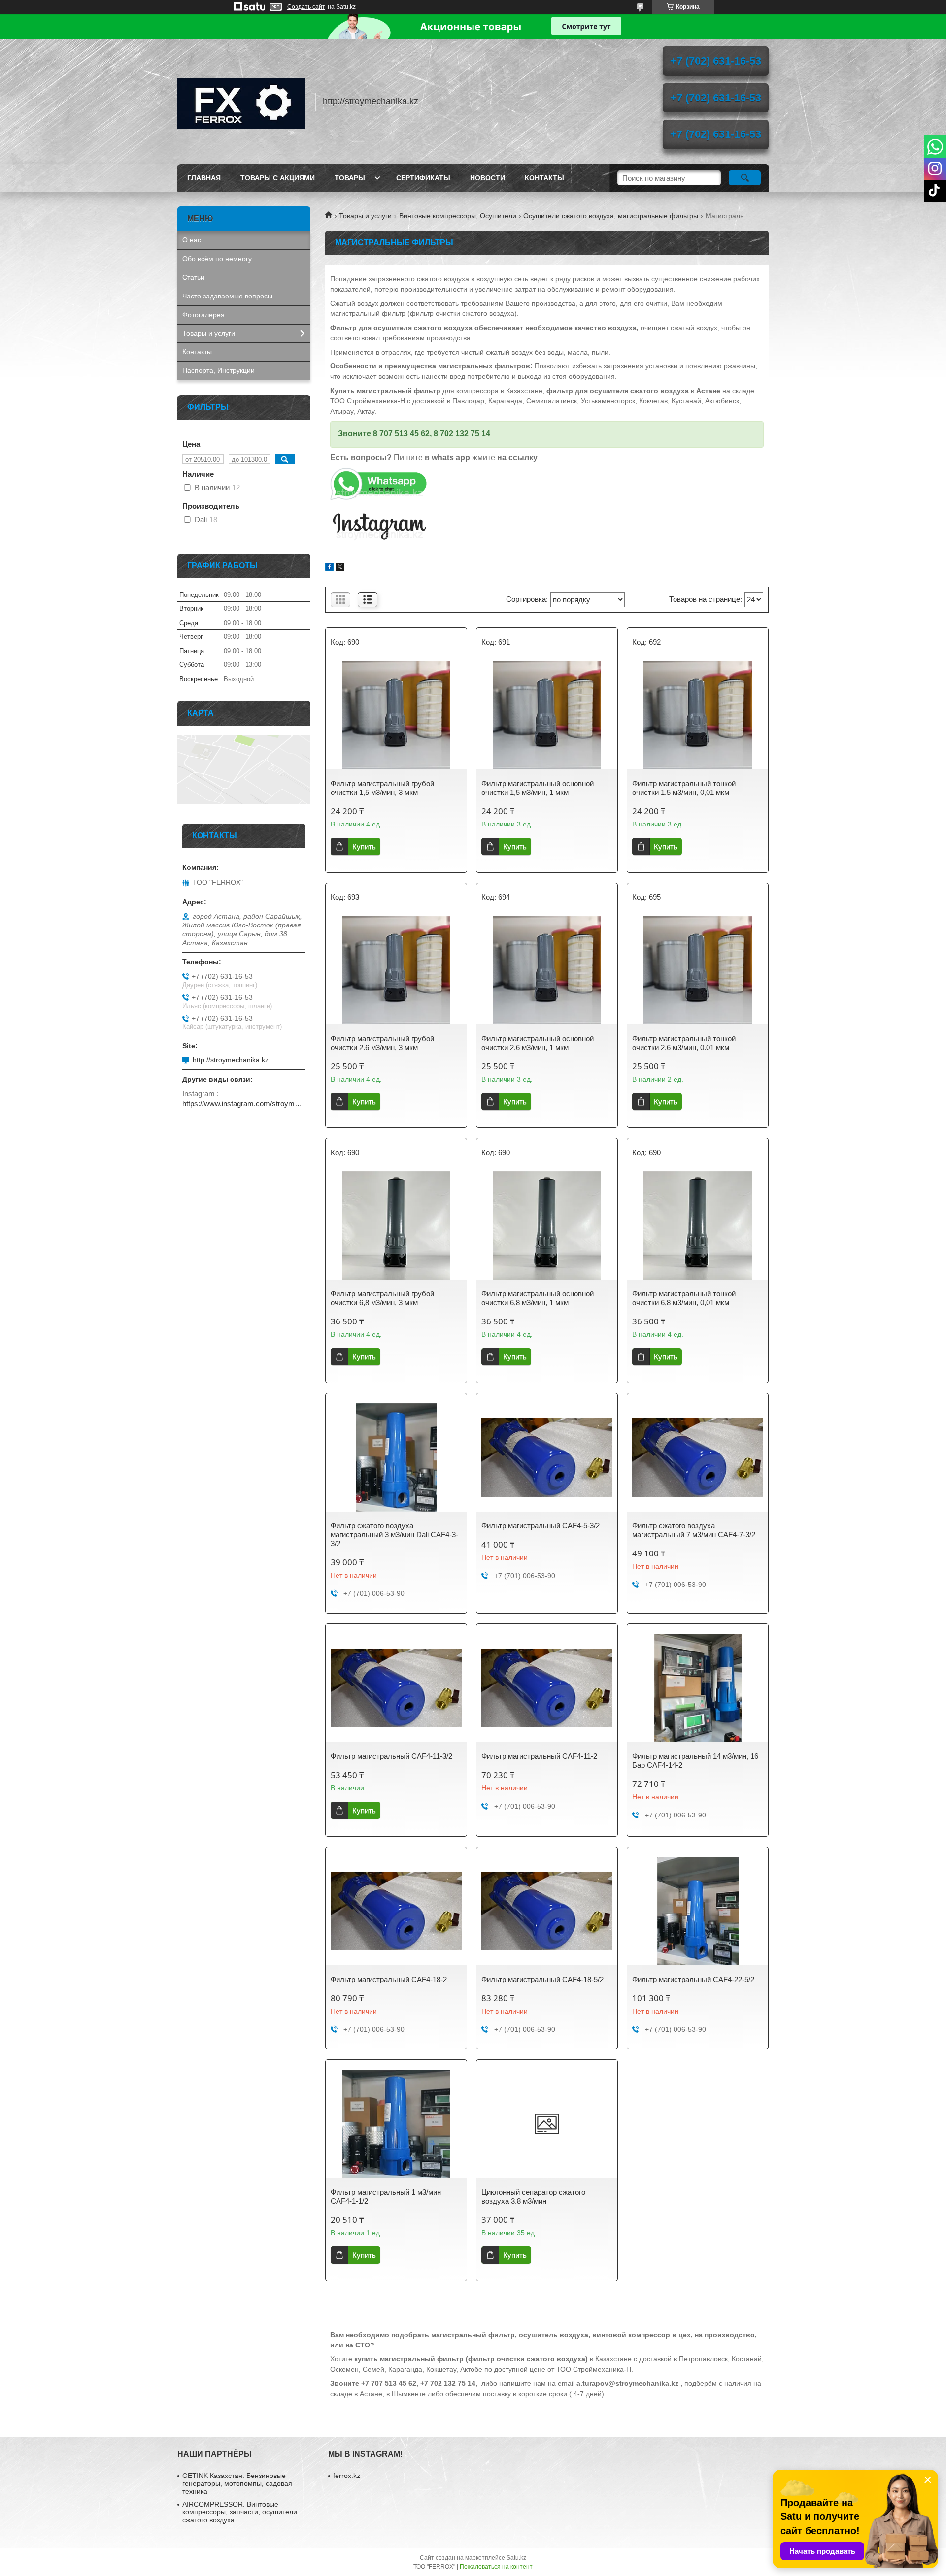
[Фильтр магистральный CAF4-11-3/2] (396, 1688)
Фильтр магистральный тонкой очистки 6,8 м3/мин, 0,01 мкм (684, 1298)
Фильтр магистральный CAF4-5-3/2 (541, 1526)
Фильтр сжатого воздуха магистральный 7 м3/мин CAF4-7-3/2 (694, 1530)
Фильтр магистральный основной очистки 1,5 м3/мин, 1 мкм (538, 788)
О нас (192, 240)
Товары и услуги (365, 216)
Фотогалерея (203, 315)
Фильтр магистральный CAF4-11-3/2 (391, 1756)
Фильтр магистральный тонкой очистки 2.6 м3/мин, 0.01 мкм (684, 1043)
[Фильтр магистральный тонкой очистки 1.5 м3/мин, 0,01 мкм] (698, 715)
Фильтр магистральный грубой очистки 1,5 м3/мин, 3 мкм (382, 788)
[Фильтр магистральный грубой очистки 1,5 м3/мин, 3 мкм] (396, 715)
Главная (204, 178)
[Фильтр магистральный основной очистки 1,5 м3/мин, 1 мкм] (547, 715)
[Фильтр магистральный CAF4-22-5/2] (698, 1911)
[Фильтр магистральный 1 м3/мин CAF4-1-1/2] (396, 2124)
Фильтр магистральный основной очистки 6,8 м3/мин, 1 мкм (538, 1298)
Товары (350, 178)
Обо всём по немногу (217, 259)
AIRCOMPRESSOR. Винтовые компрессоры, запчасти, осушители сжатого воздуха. (240, 2512)
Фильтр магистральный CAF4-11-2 (539, 1756)
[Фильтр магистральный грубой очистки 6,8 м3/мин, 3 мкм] (396, 1225)
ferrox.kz (347, 2476)
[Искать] (745, 178)
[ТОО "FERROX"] (241, 101)
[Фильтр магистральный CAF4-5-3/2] (547, 1457)
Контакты (544, 178)
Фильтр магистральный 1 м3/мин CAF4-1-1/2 (386, 2196)
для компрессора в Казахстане (436, 391)
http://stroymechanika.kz (231, 1060)
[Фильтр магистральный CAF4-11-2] (547, 1688)
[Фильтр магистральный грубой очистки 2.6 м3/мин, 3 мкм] (396, 970)
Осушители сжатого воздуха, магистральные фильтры (611, 216)
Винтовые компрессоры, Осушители (458, 216)
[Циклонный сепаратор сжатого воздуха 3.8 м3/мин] (547, 2124)
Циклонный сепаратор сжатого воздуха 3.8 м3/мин (533, 2196)
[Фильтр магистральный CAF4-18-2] (396, 1911)
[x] (340, 568)
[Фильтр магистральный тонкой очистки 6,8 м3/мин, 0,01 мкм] (698, 1225)
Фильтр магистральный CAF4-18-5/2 (542, 1979)
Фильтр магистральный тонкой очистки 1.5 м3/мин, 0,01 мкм (684, 788)
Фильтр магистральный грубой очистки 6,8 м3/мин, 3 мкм (382, 1298)
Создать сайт (306, 7)
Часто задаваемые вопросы (227, 296)
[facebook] (329, 568)
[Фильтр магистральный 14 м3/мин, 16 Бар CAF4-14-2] (698, 1688)
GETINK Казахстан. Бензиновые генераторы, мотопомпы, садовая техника (237, 2483)
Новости (488, 178)
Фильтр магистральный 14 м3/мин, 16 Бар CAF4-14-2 (695, 1761)
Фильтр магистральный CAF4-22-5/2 (693, 1979)
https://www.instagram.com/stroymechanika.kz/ (244, 1104)
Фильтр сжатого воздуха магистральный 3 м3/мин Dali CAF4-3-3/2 (394, 1535)
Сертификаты (423, 178)
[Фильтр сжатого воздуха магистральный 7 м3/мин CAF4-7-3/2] (698, 1457)
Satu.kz (516, 2558)
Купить (364, 846)
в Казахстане (493, 2359)
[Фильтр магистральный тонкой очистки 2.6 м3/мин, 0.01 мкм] (698, 970)
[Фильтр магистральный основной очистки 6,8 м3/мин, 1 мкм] (547, 1225)
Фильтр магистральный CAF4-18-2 (389, 1979)
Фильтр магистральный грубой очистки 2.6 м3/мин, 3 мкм (382, 1043)
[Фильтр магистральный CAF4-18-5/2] (547, 1911)
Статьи (193, 277)
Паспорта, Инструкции (219, 370)
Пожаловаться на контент (496, 2567)
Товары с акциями (278, 178)
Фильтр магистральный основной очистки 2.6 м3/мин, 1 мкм (538, 1043)
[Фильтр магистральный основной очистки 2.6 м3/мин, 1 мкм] (547, 970)
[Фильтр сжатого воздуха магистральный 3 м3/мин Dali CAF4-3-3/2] (396, 1457)
